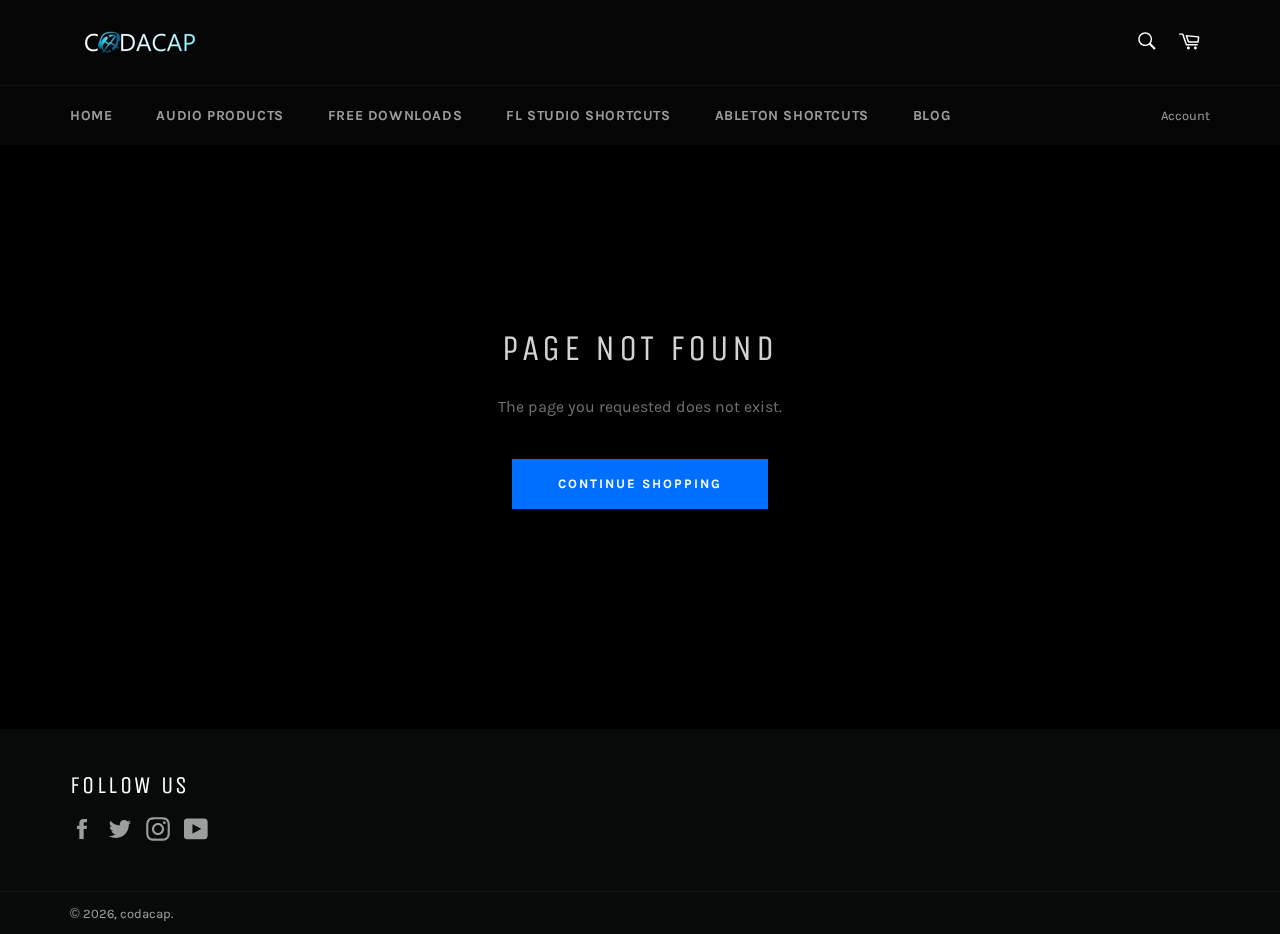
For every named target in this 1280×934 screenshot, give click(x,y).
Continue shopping (639, 483)
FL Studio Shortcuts (588, 115)
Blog (931, 115)
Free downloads (395, 115)
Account (1185, 115)
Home (91, 115)
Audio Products (219, 115)
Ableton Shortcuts (792, 115)
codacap (145, 913)
